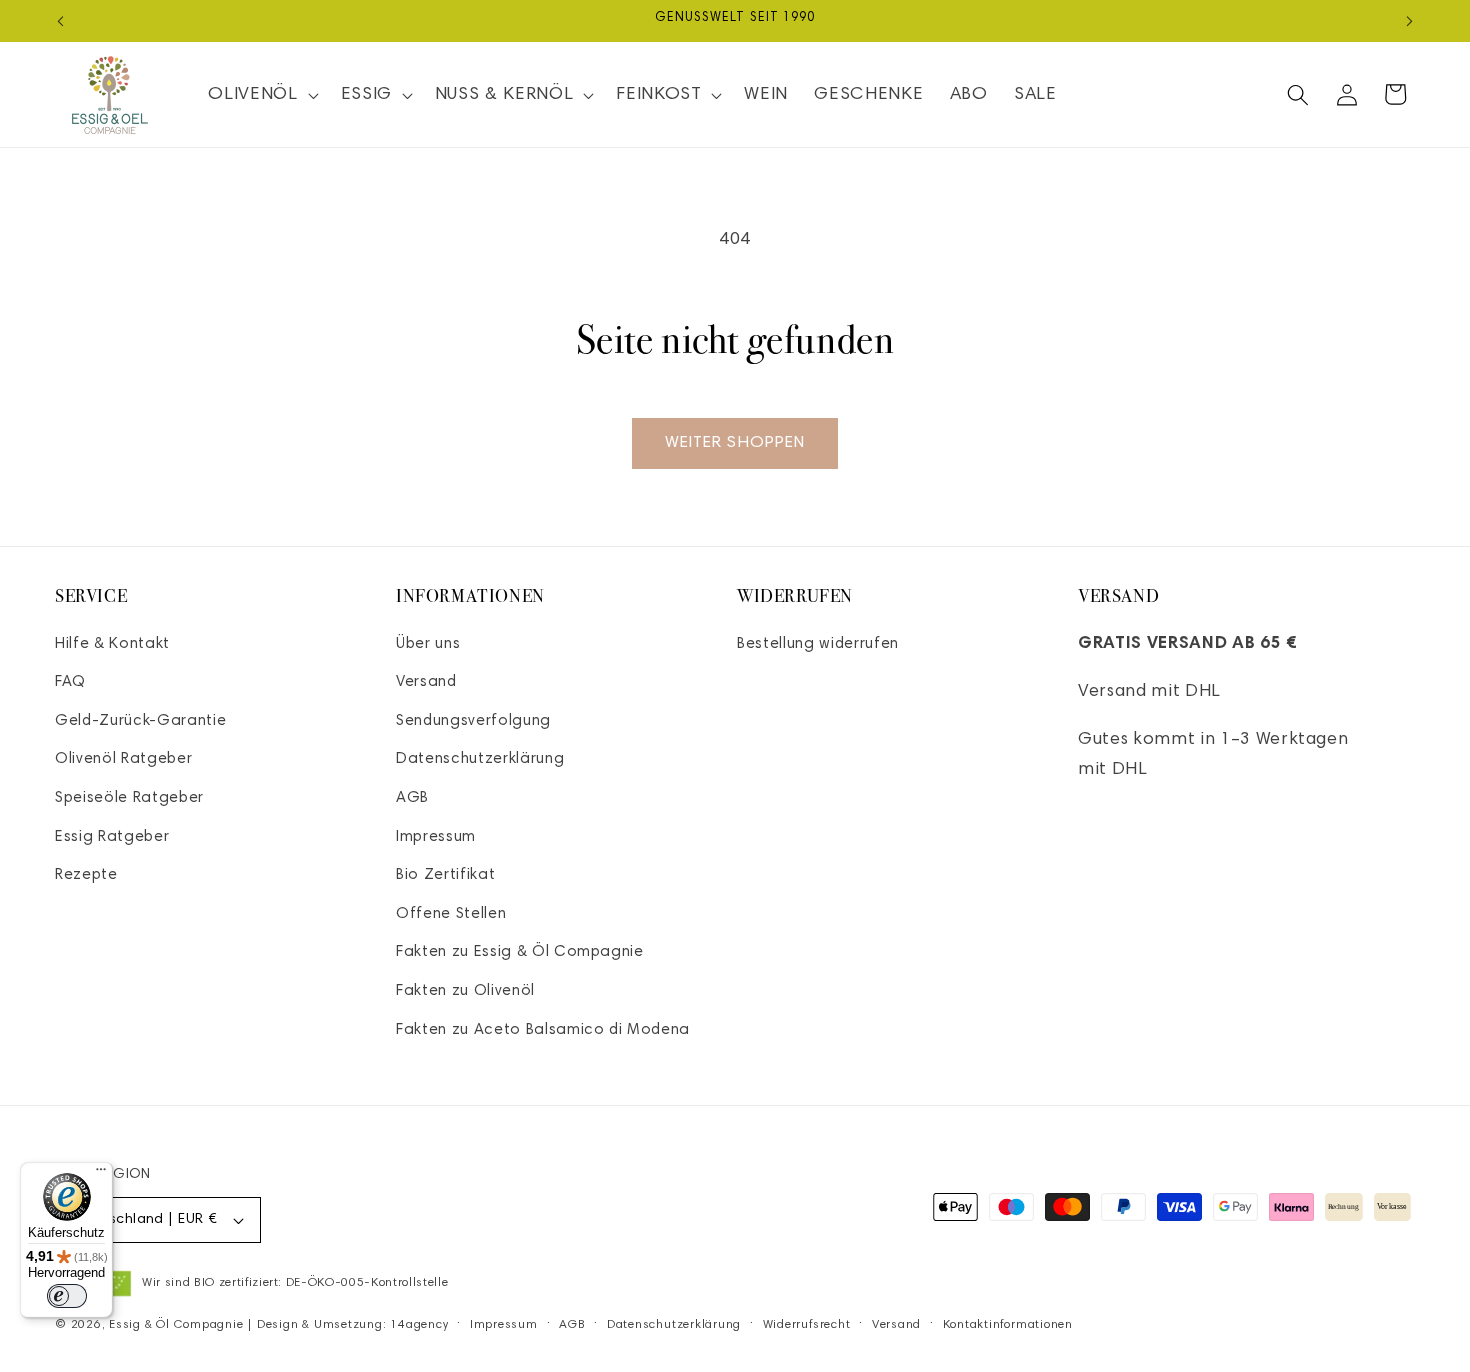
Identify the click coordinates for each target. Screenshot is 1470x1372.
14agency (419, 1325)
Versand (426, 682)
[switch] (67, 1296)
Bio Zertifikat (445, 875)
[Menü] (101, 1174)
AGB (412, 798)
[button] (261, 94)
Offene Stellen (451, 914)
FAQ (70, 682)
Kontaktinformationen (1008, 1325)
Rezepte (86, 875)
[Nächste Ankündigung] (1410, 21)
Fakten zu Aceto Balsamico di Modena (543, 1030)
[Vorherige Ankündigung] (61, 21)
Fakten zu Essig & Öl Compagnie (520, 952)
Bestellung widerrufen (818, 644)
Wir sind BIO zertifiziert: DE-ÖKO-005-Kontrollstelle (295, 1283)
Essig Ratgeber (112, 837)
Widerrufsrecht (807, 1325)
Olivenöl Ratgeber (123, 759)
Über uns (428, 644)
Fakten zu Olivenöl (465, 991)
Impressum (436, 837)
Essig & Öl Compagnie (176, 1325)
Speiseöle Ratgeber (129, 798)
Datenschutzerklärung (480, 759)
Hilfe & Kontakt (112, 644)
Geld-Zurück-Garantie (140, 721)
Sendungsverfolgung (473, 721)
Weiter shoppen (735, 443)
